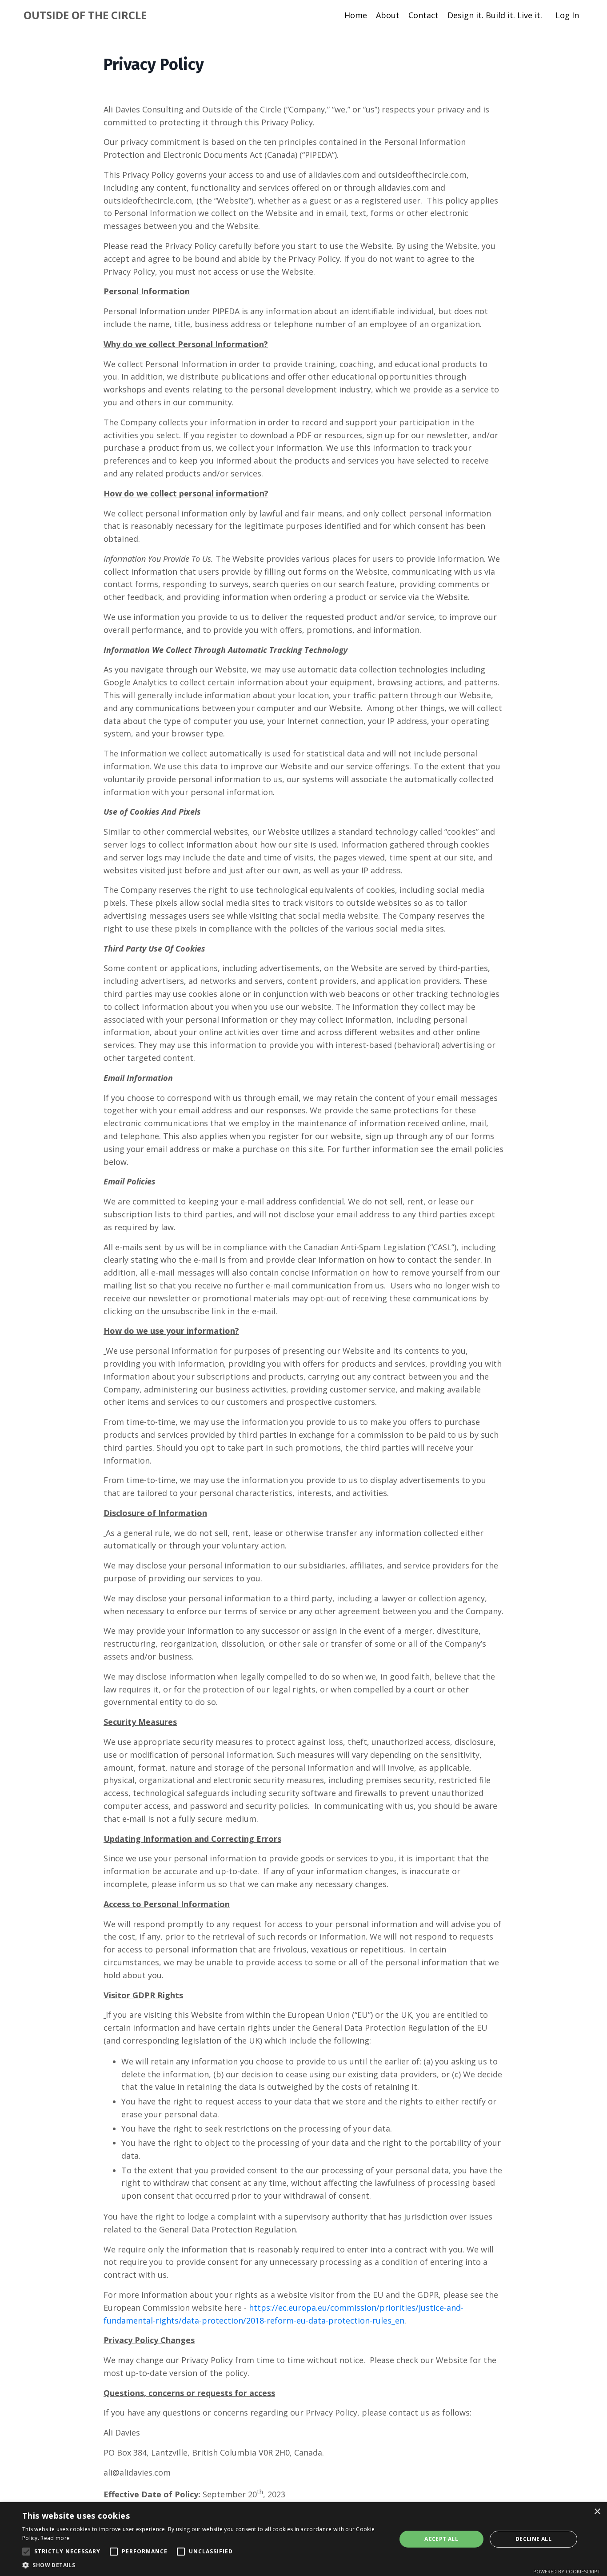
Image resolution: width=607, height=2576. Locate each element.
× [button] (597, 2512)
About (388, 15)
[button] (26, 2552)
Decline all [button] (533, 2539)
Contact (423, 15)
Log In (567, 15)
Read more (55, 2538)
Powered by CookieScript (567, 2571)
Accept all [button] (441, 2539)
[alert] (303, 2539)
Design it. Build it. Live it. (495, 15)
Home (356, 15)
